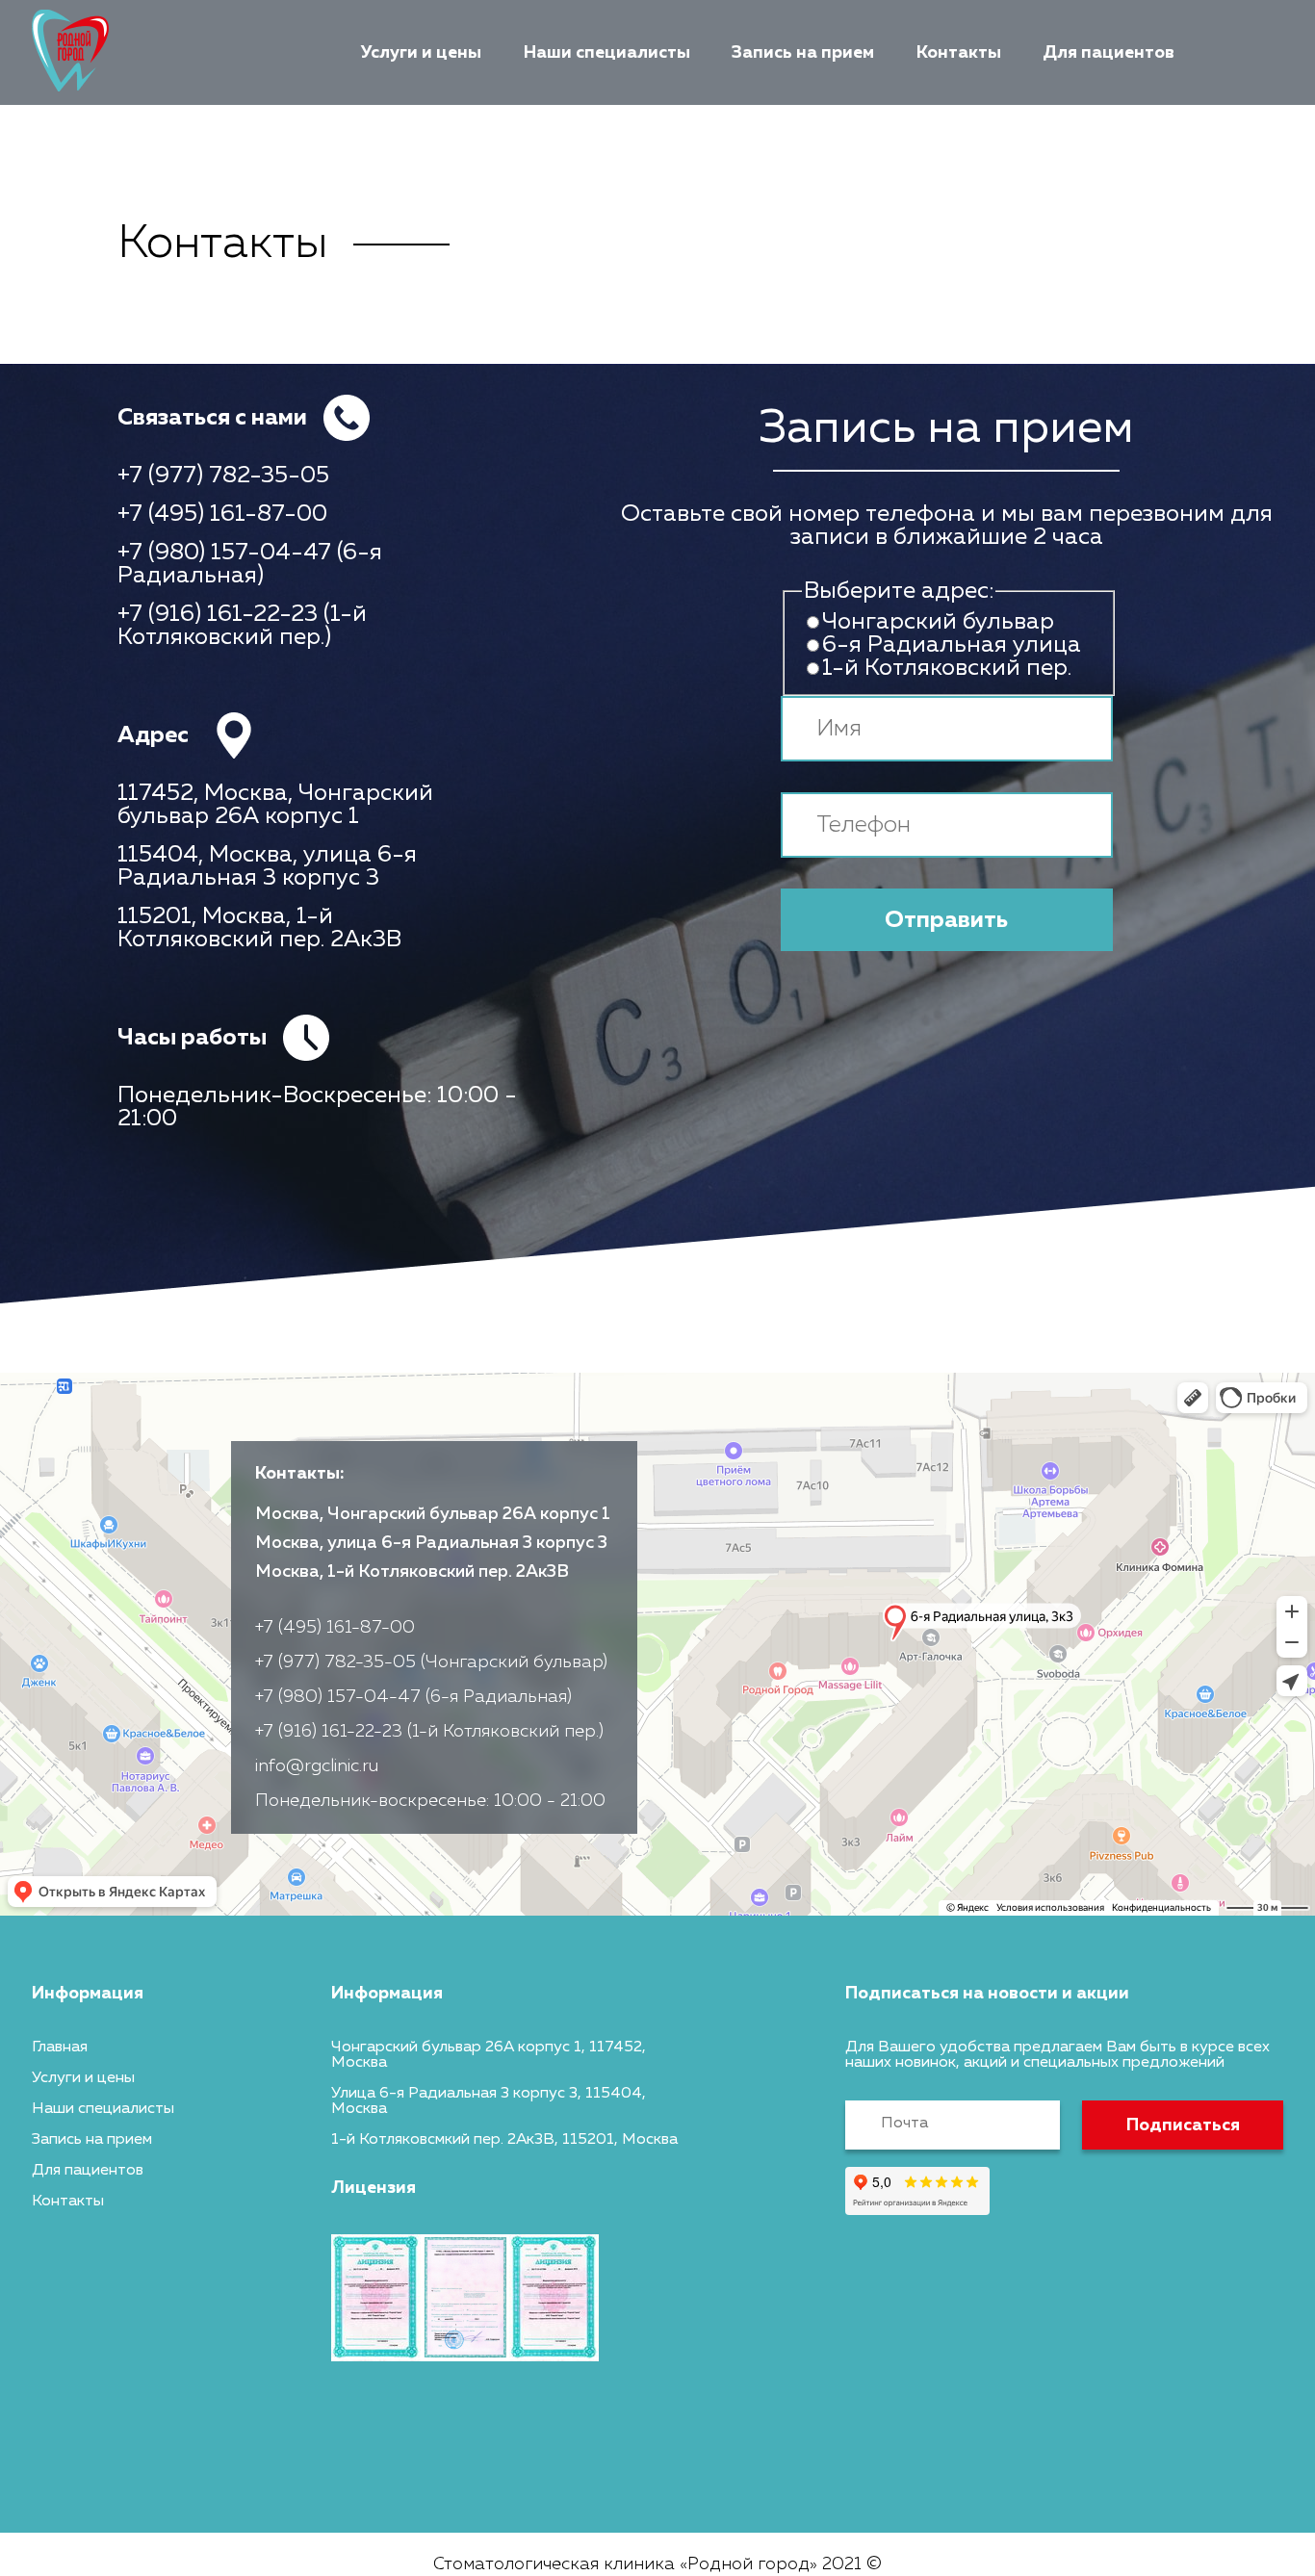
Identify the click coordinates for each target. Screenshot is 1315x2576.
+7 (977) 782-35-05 (223, 476)
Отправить (946, 920)
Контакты (959, 53)
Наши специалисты (607, 53)
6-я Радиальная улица (952, 645)
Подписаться (1183, 2125)
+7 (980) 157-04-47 (224, 553)
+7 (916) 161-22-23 (218, 614)
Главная (60, 2048)
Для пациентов (1109, 53)
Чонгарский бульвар (938, 622)
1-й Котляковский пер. (947, 668)
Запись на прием (803, 53)
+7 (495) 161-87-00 (222, 514)
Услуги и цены (421, 53)
